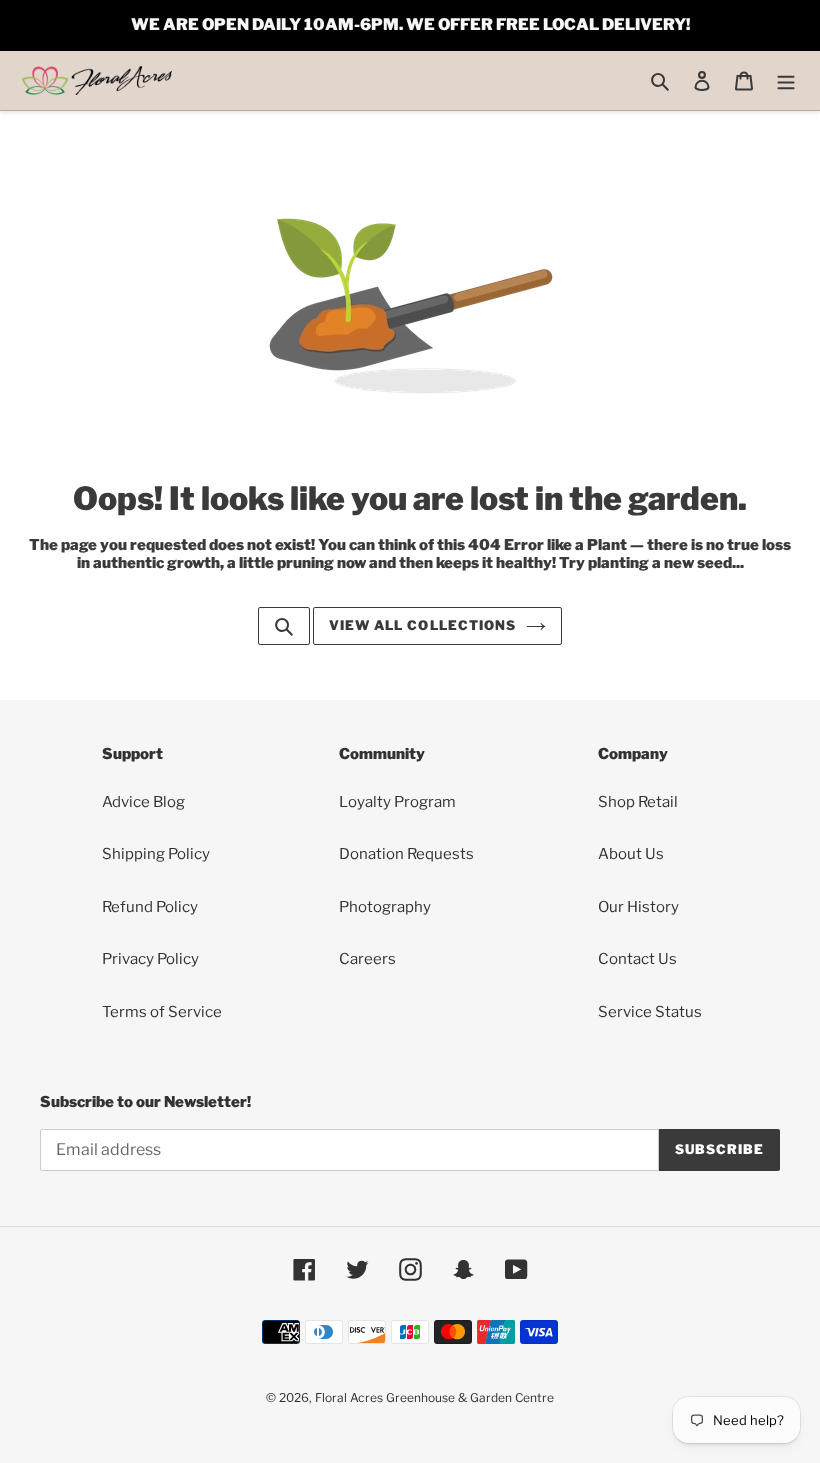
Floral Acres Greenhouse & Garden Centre (434, 1397)
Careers (367, 959)
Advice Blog (143, 802)
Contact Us (637, 959)
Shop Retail (638, 802)
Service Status (650, 1012)
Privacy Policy (150, 959)
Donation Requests (406, 854)
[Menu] (786, 80)
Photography (385, 907)
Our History (638, 907)
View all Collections (422, 625)
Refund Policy (150, 907)
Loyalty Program (397, 802)
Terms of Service (162, 1012)
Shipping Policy (156, 854)
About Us (631, 854)
